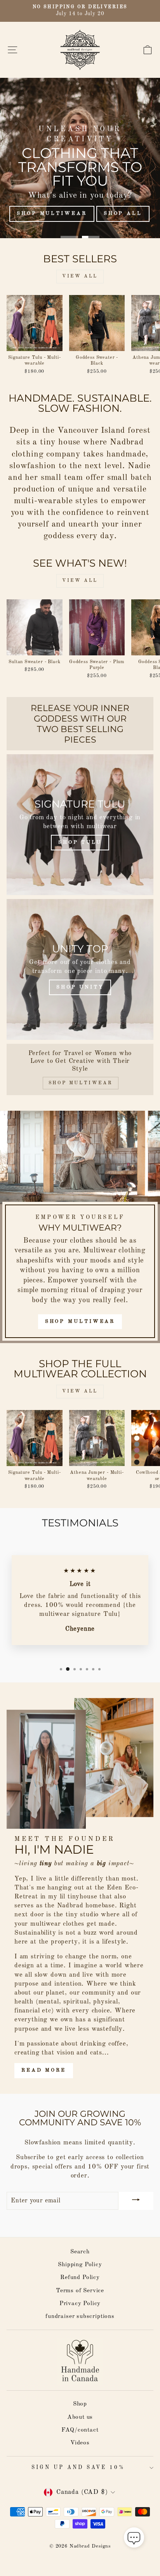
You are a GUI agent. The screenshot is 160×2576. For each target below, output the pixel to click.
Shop (80, 2404)
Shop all (123, 213)
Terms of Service (80, 2291)
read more (44, 2070)
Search (80, 2252)
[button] (134, 2539)
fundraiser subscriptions (80, 2316)
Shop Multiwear (52, 213)
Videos (80, 2443)
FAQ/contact (80, 2430)
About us (80, 2417)
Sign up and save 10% (78, 2468)
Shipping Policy (80, 2265)
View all (80, 276)
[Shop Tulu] (80, 825)
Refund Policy (80, 2277)
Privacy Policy (80, 2304)
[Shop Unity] (80, 969)
